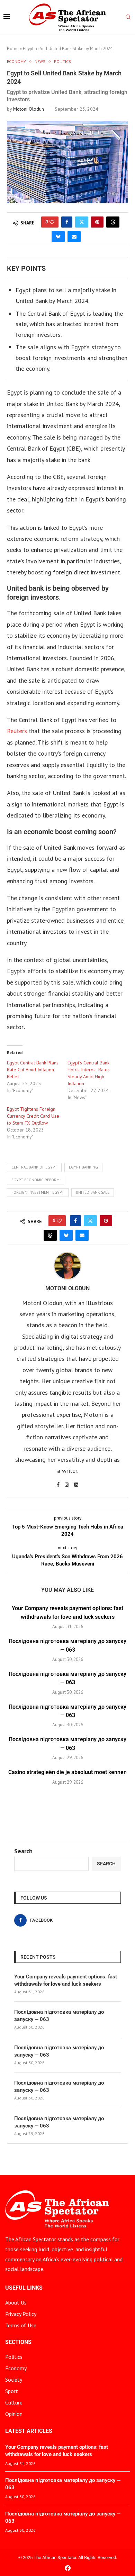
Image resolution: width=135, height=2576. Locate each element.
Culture (14, 2402)
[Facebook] (68, 2568)
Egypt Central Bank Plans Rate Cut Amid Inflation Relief (33, 1070)
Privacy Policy (21, 2314)
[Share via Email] (74, 237)
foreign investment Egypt (38, 1192)
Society (14, 2380)
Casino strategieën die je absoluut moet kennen (67, 1772)
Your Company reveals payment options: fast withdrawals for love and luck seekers (66, 1980)
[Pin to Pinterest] (97, 222)
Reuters (17, 731)
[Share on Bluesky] (58, 237)
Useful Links (24, 2288)
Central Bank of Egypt (34, 1167)
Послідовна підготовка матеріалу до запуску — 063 (59, 2016)
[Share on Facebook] (67, 222)
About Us (16, 2302)
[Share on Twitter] (82, 222)
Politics (14, 2357)
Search (23, 1851)
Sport (12, 2391)
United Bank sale (93, 1192)
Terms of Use (21, 2325)
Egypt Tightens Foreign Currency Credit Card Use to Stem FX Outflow (33, 1116)
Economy (16, 2368)
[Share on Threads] (113, 222)
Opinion (14, 2414)
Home (13, 49)
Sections (18, 2342)
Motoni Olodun (29, 109)
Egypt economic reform (35, 1180)
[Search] (128, 18)
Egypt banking (83, 1167)
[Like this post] (52, 222)
